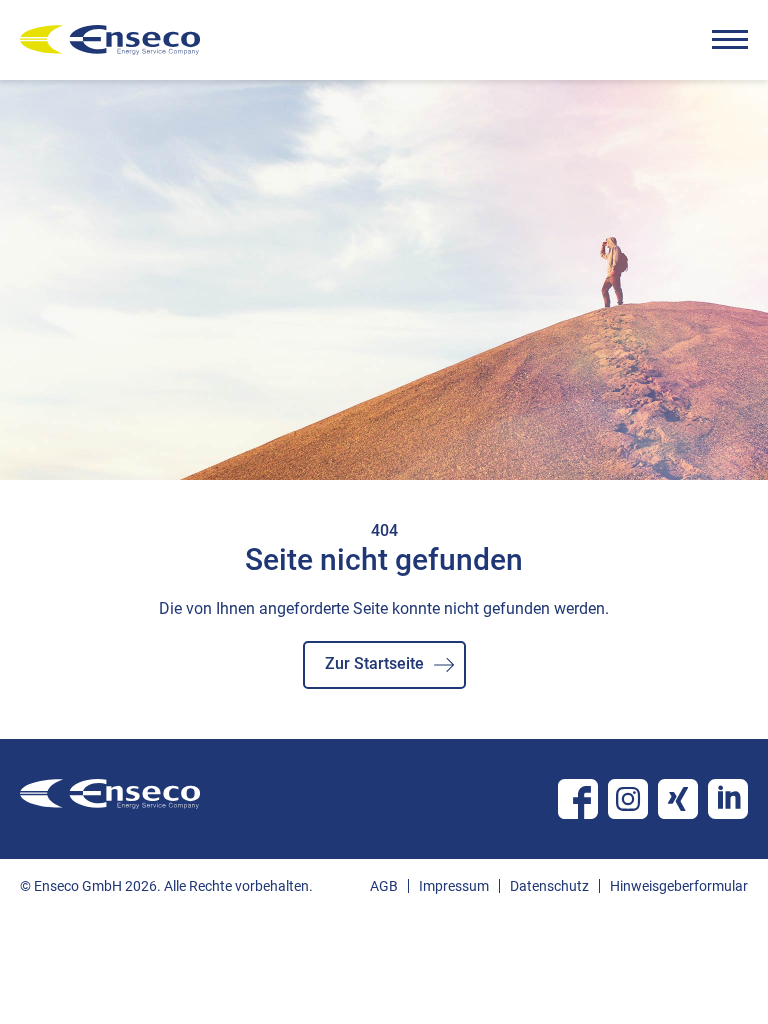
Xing (678, 799)
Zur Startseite (374, 663)
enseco (110, 40)
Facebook (578, 799)
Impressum (454, 886)
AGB (384, 886)
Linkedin (728, 799)
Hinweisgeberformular (679, 886)
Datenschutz (549, 886)
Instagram (628, 799)
